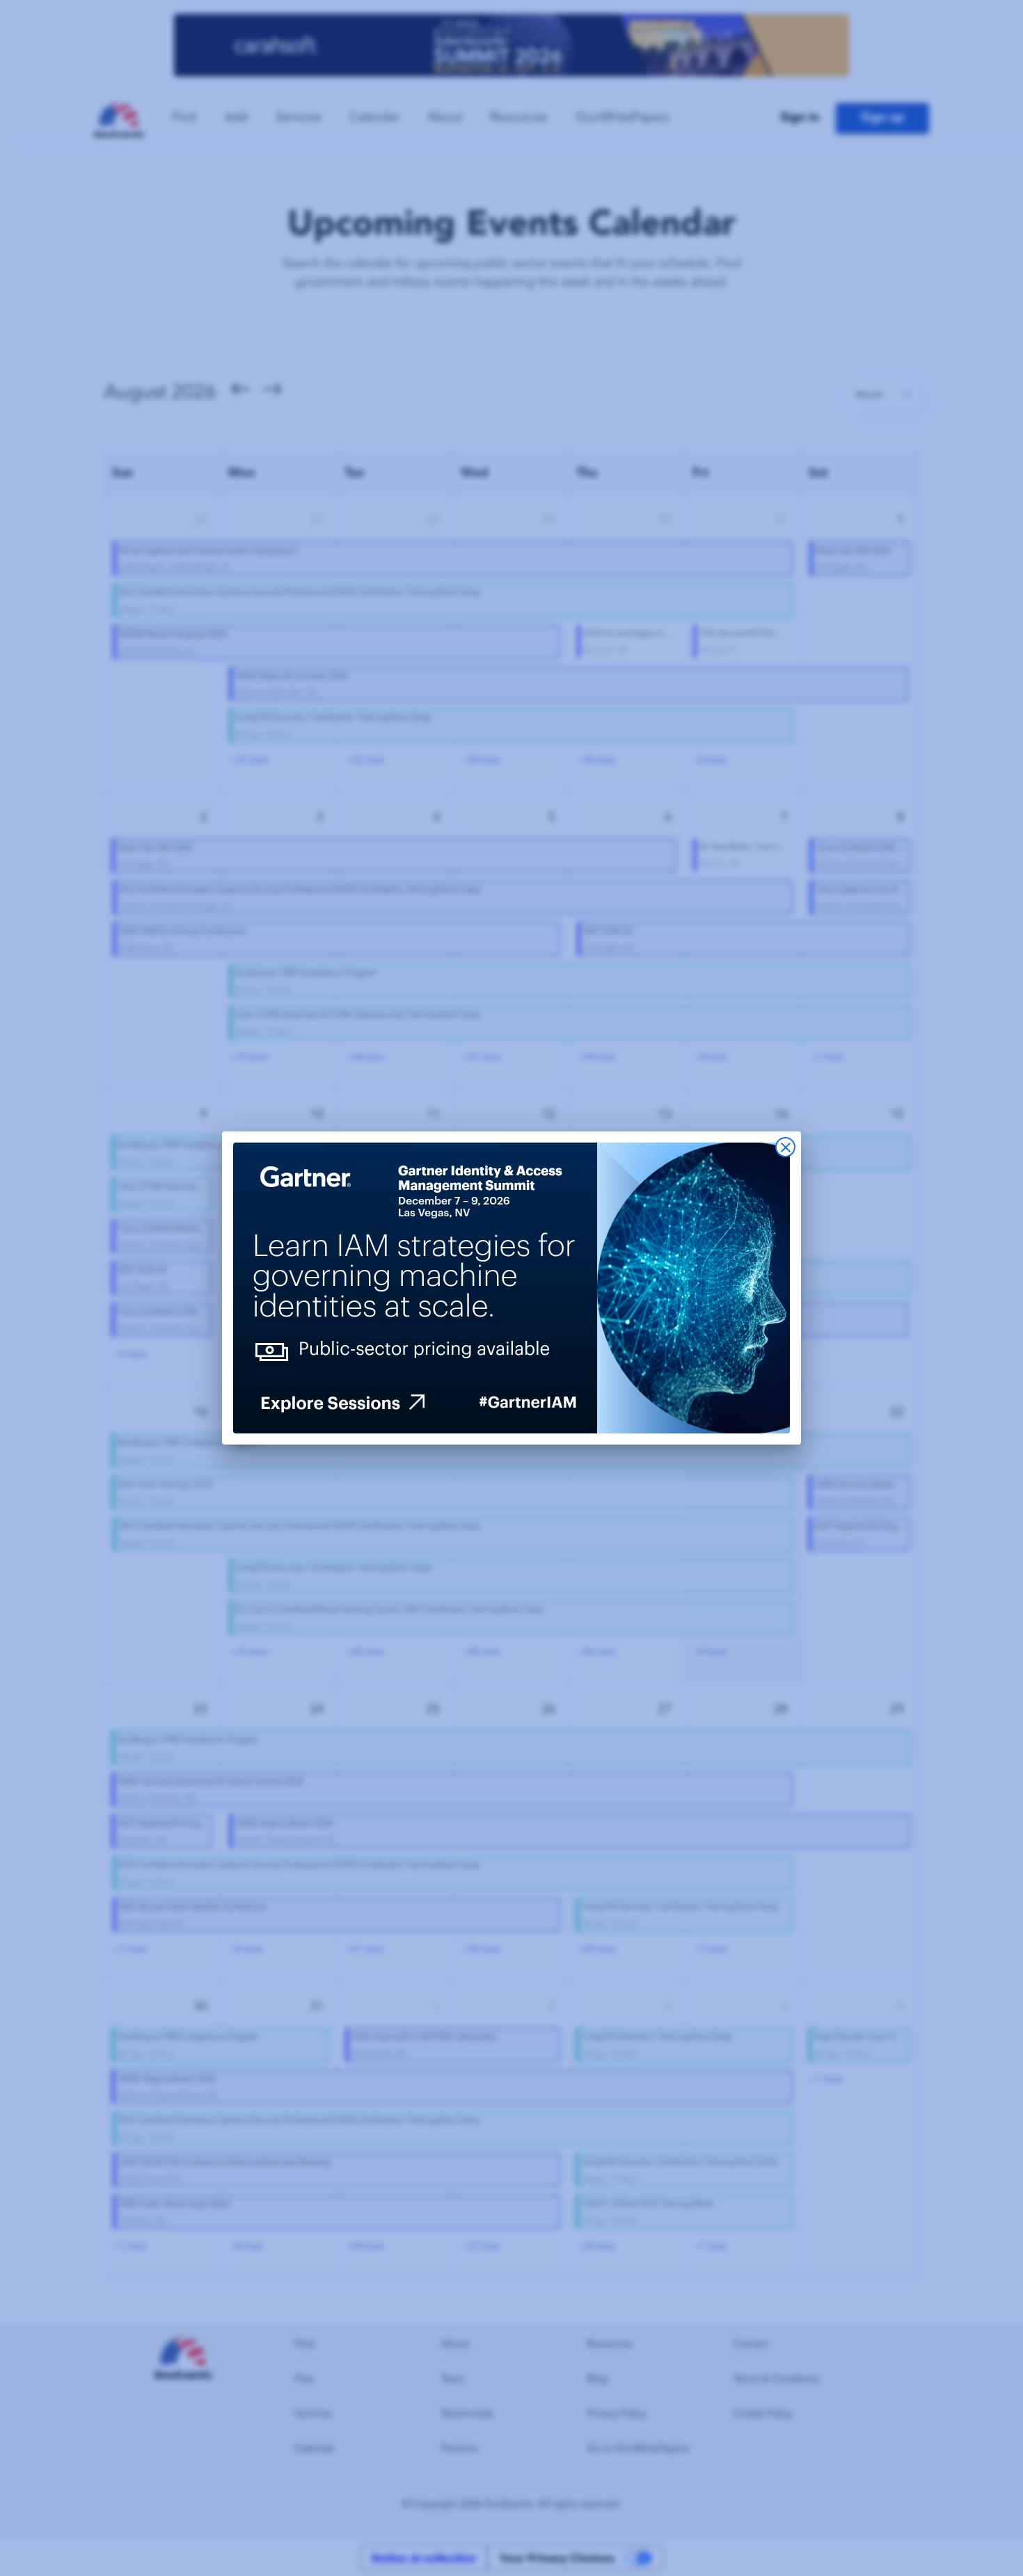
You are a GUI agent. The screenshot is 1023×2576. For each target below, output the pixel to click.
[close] (785, 1147)
